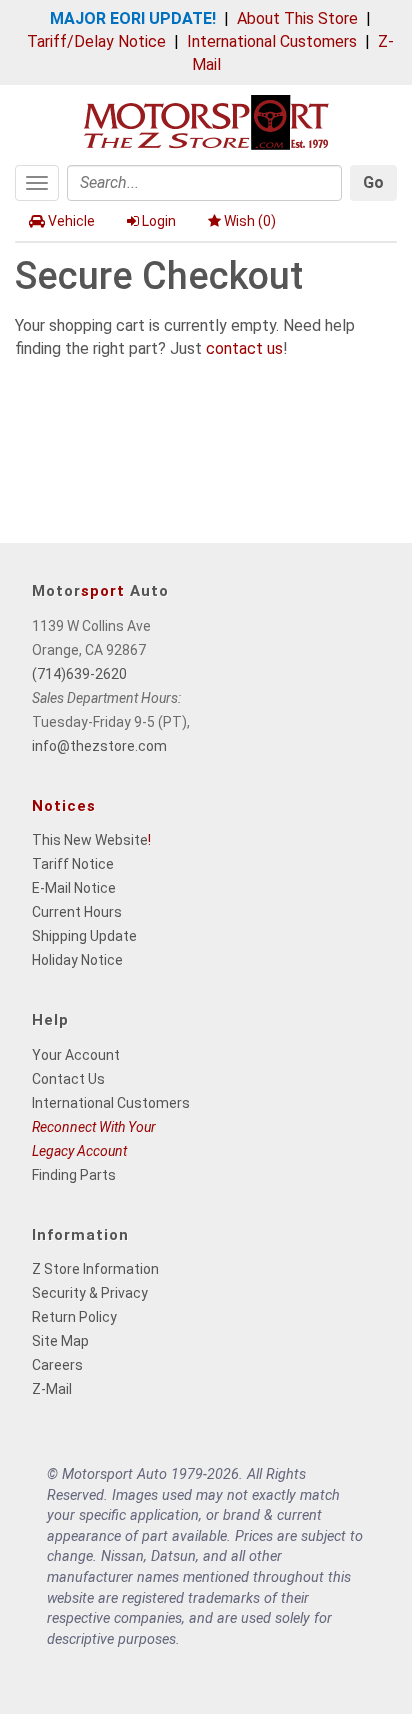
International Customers (272, 41)
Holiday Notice (77, 960)
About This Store (297, 18)
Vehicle (71, 221)
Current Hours (77, 912)
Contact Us (68, 1079)
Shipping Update (84, 936)
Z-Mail (52, 1389)
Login (159, 221)
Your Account (76, 1055)
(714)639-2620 (79, 674)
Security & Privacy (90, 1293)
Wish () (250, 221)
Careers (57, 1365)
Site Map (60, 1341)
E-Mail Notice (74, 888)
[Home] (206, 120)
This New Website (90, 840)
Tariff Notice (73, 864)
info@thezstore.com (99, 746)
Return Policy (74, 1317)
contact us (244, 348)
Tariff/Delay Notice (96, 41)
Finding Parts (74, 1175)
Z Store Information (95, 1269)
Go (373, 182)
